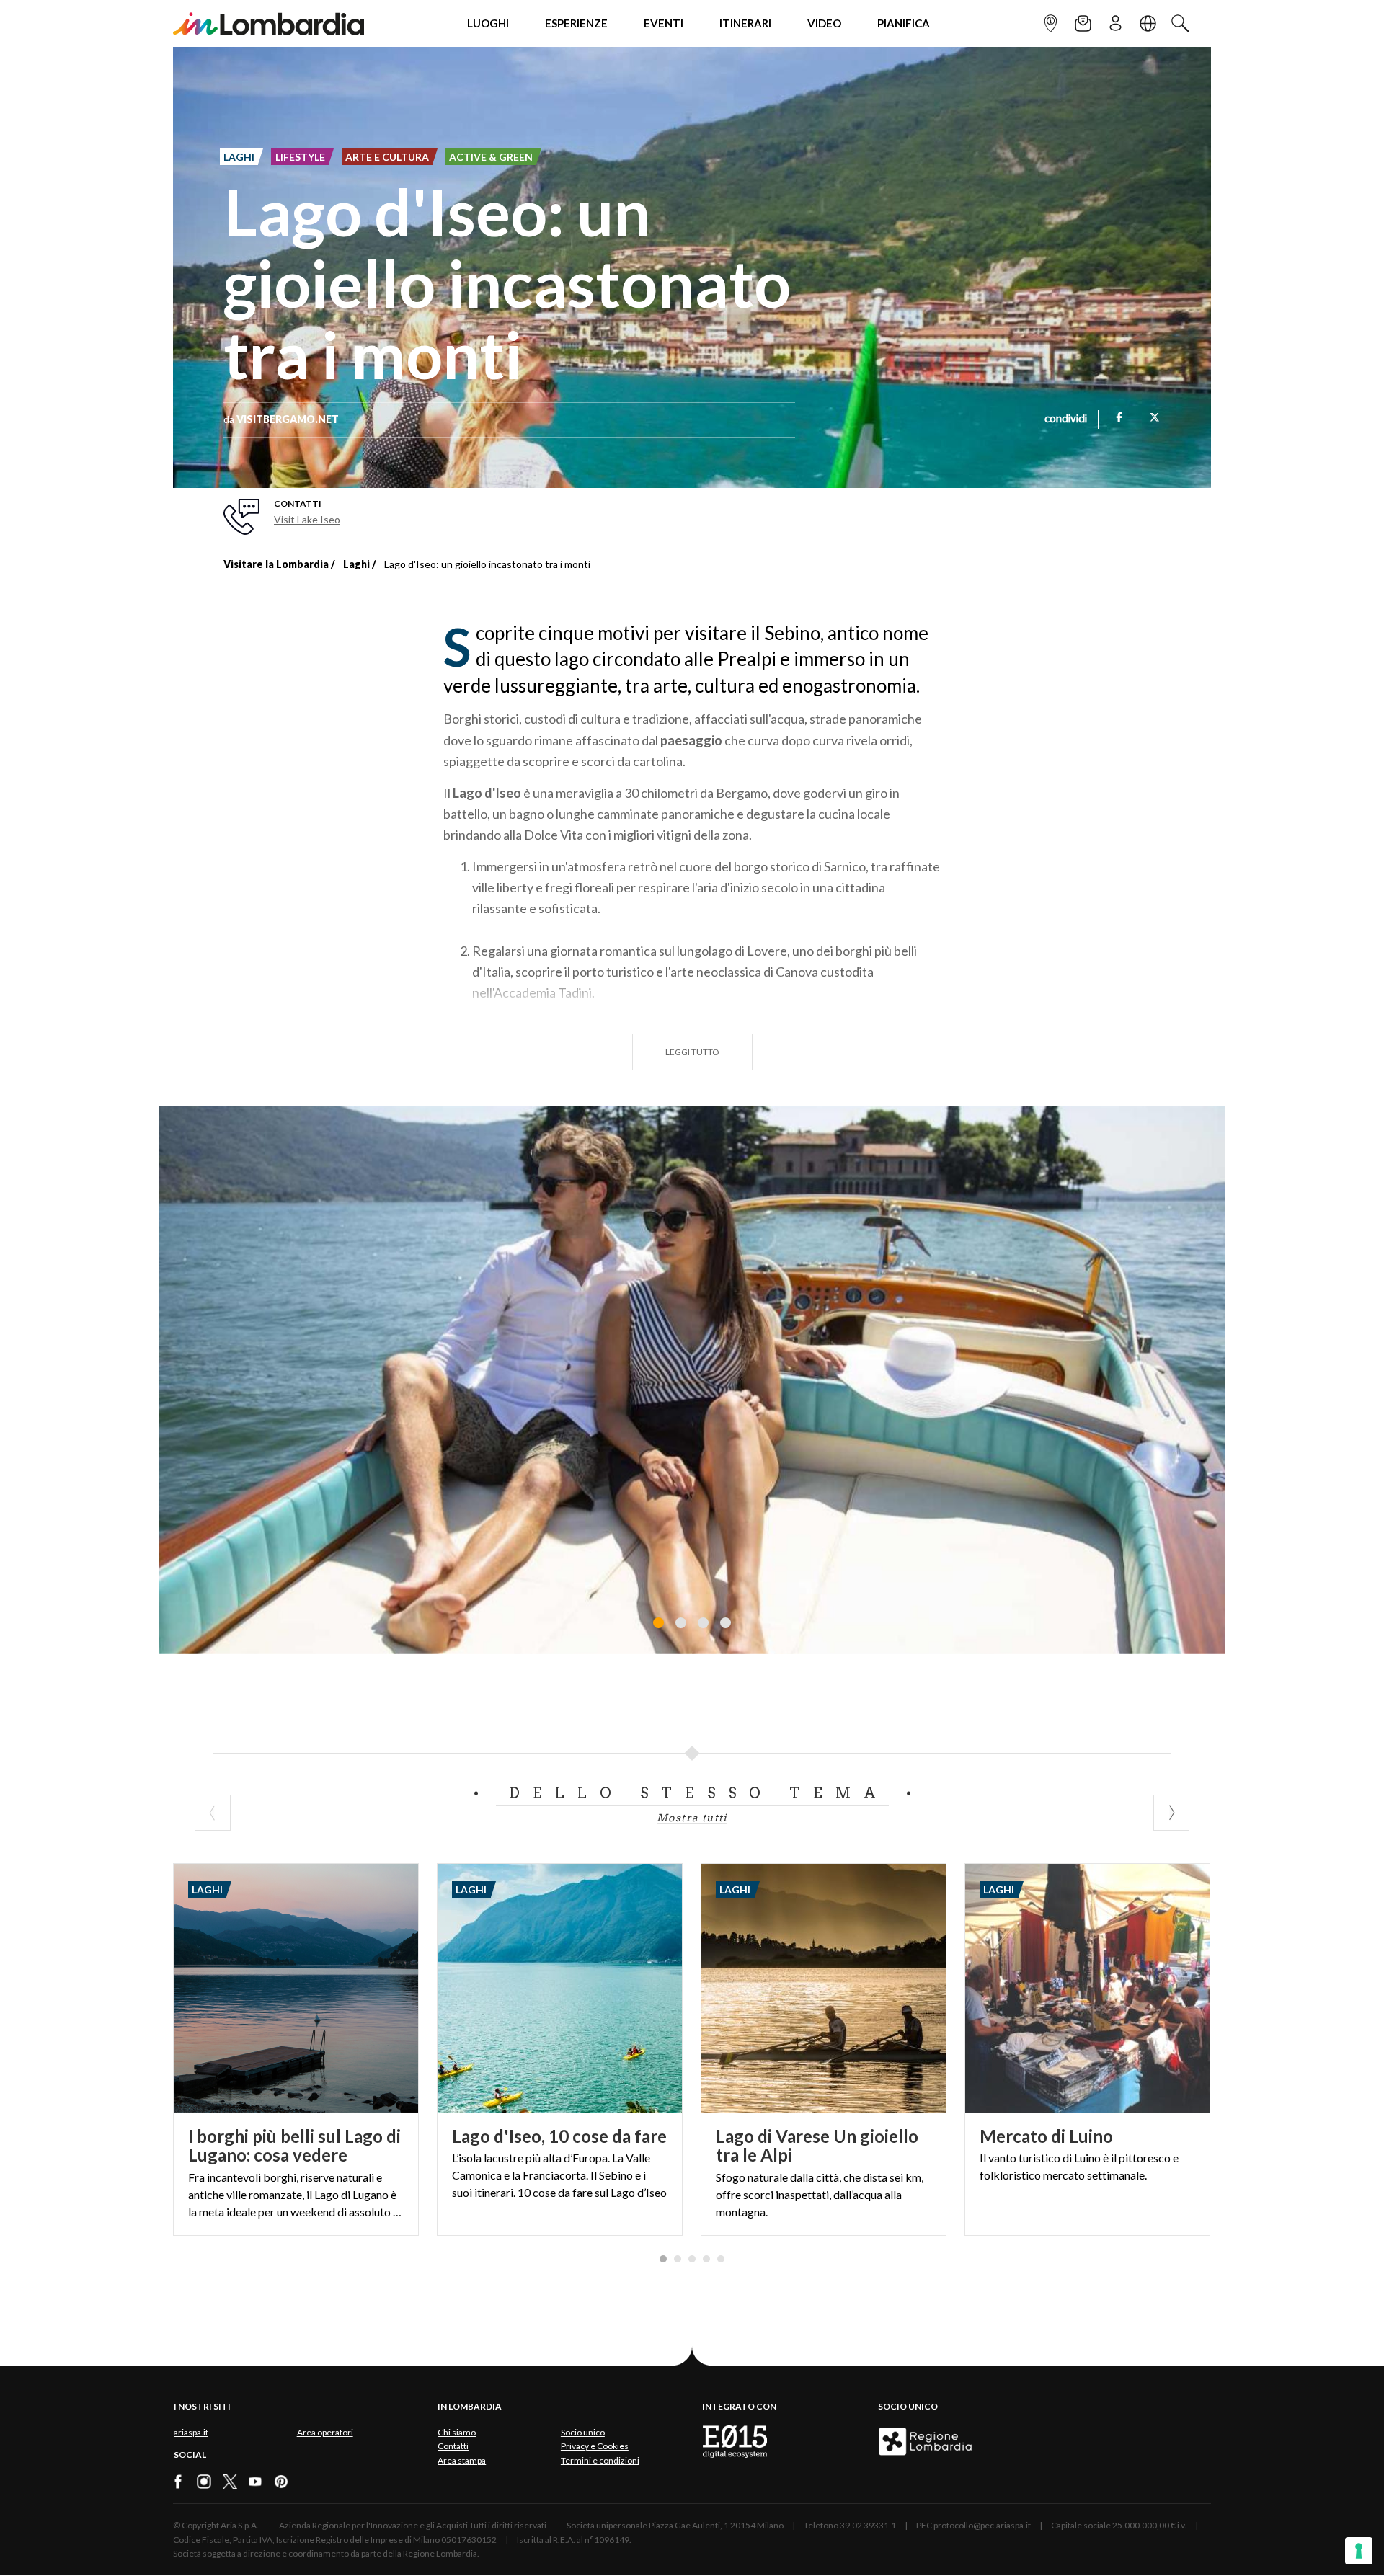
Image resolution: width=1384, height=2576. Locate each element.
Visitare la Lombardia (276, 564)
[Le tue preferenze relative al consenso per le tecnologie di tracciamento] (1359, 2551)
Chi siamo (457, 2432)
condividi (1066, 419)
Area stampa (462, 2460)
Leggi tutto (692, 1052)
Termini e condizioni (600, 2460)
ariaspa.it (191, 2432)
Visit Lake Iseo (307, 519)
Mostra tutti (692, 1818)
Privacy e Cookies (595, 2446)
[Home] (269, 23)
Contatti (453, 2446)
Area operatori (325, 2432)
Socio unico (583, 2432)
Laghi (356, 564)
